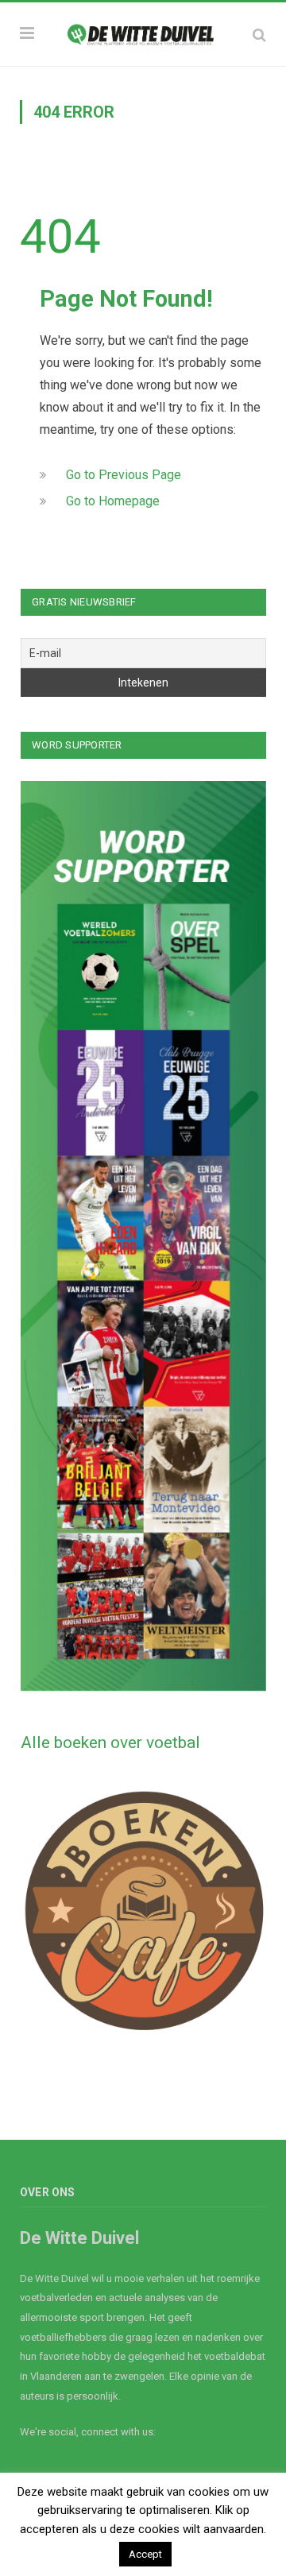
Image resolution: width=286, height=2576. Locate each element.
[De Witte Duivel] (143, 32)
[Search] (259, 35)
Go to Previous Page (124, 475)
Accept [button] (145, 2554)
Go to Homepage (113, 501)
